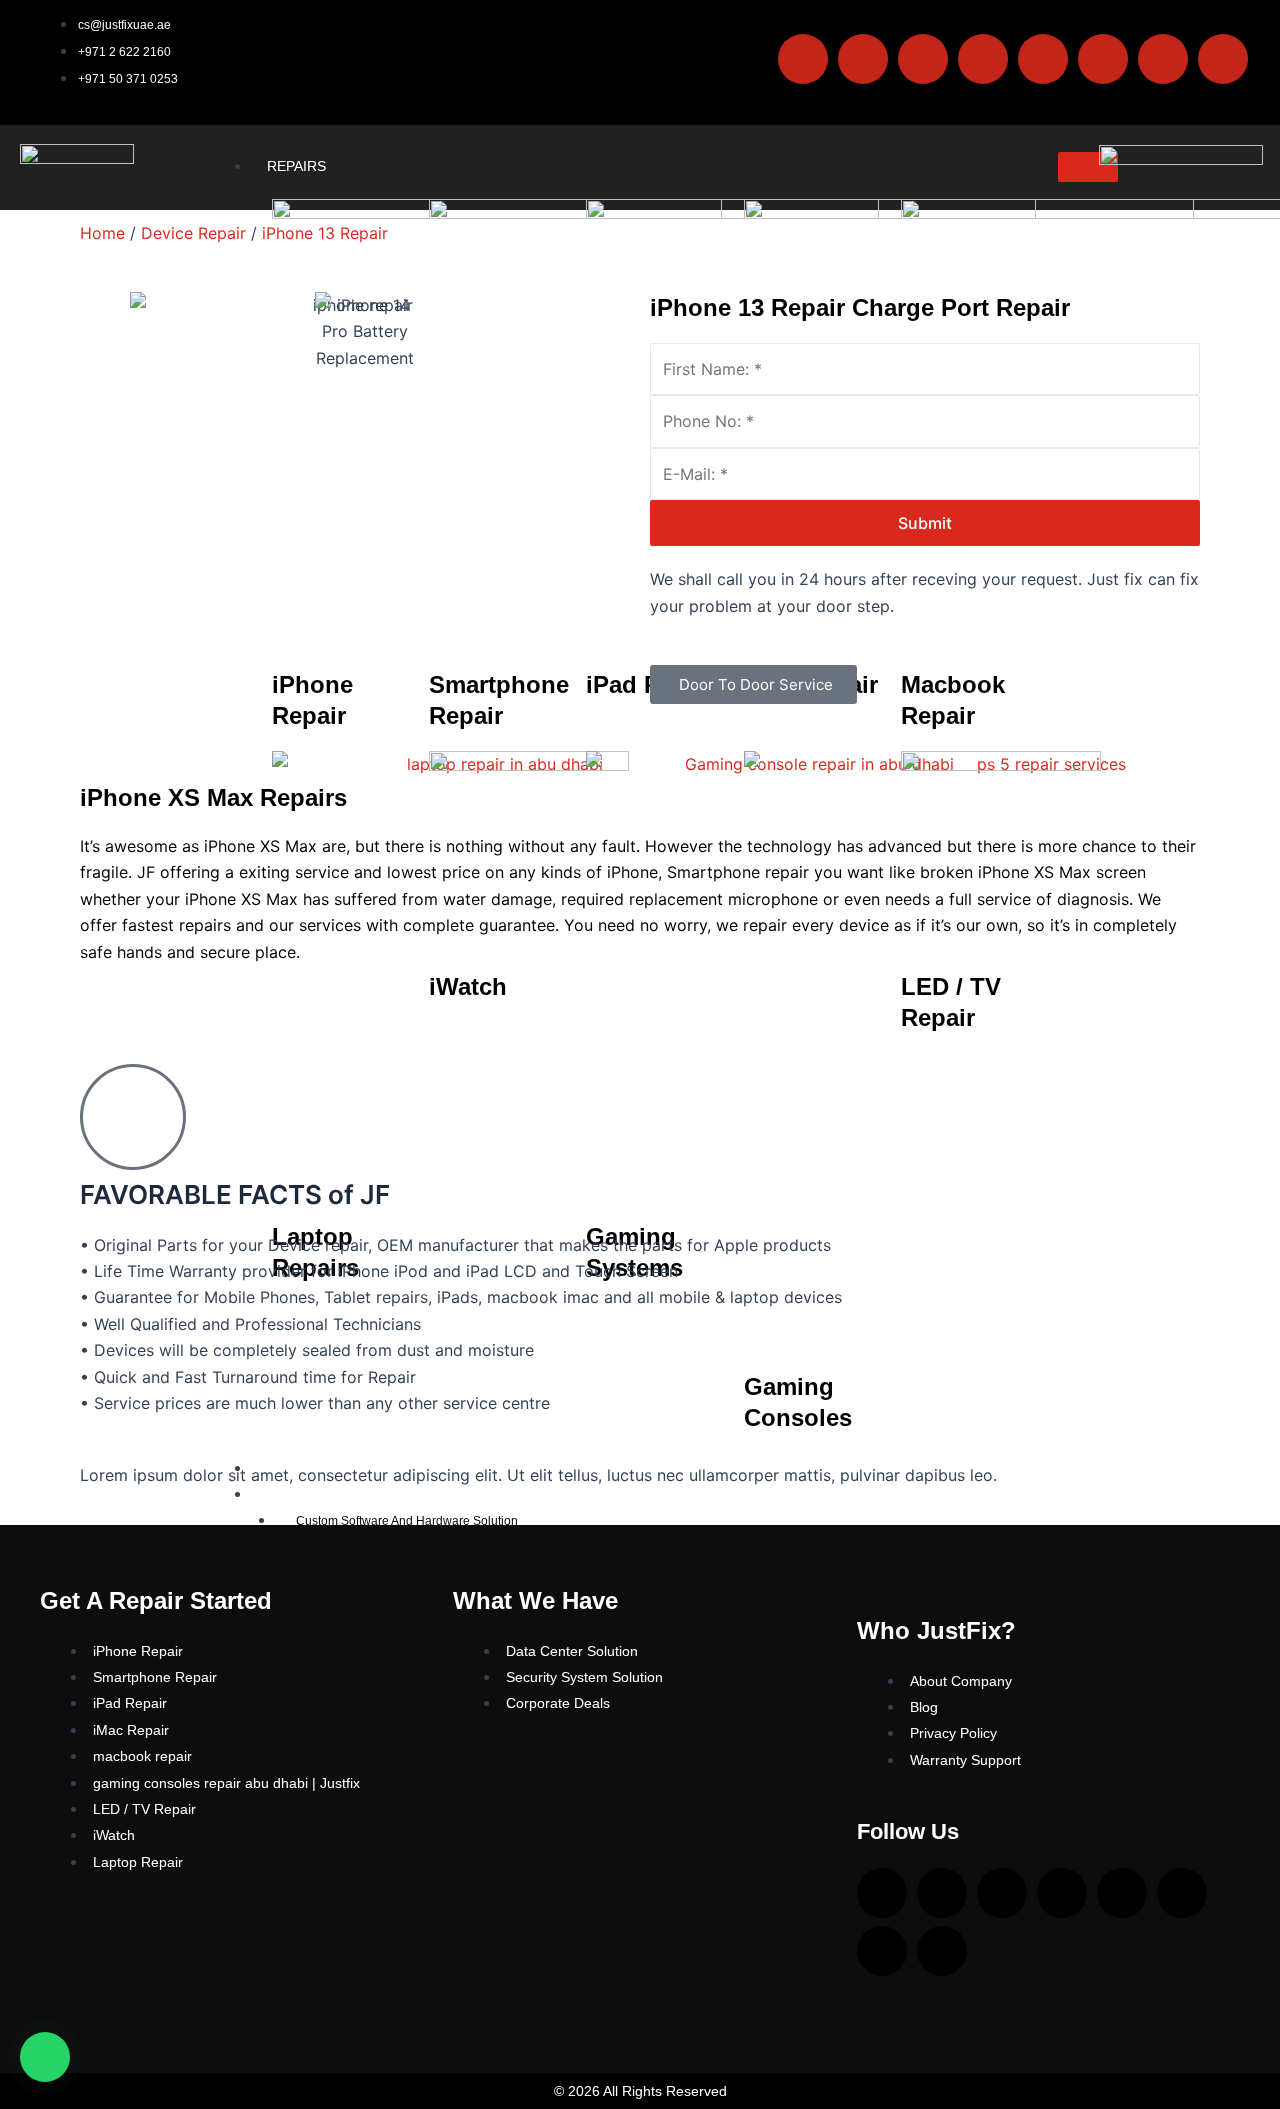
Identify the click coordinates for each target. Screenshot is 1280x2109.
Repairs (296, 166)
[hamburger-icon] (1088, 167)
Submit (925, 523)
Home (102, 233)
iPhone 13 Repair (325, 233)
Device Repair (193, 233)
